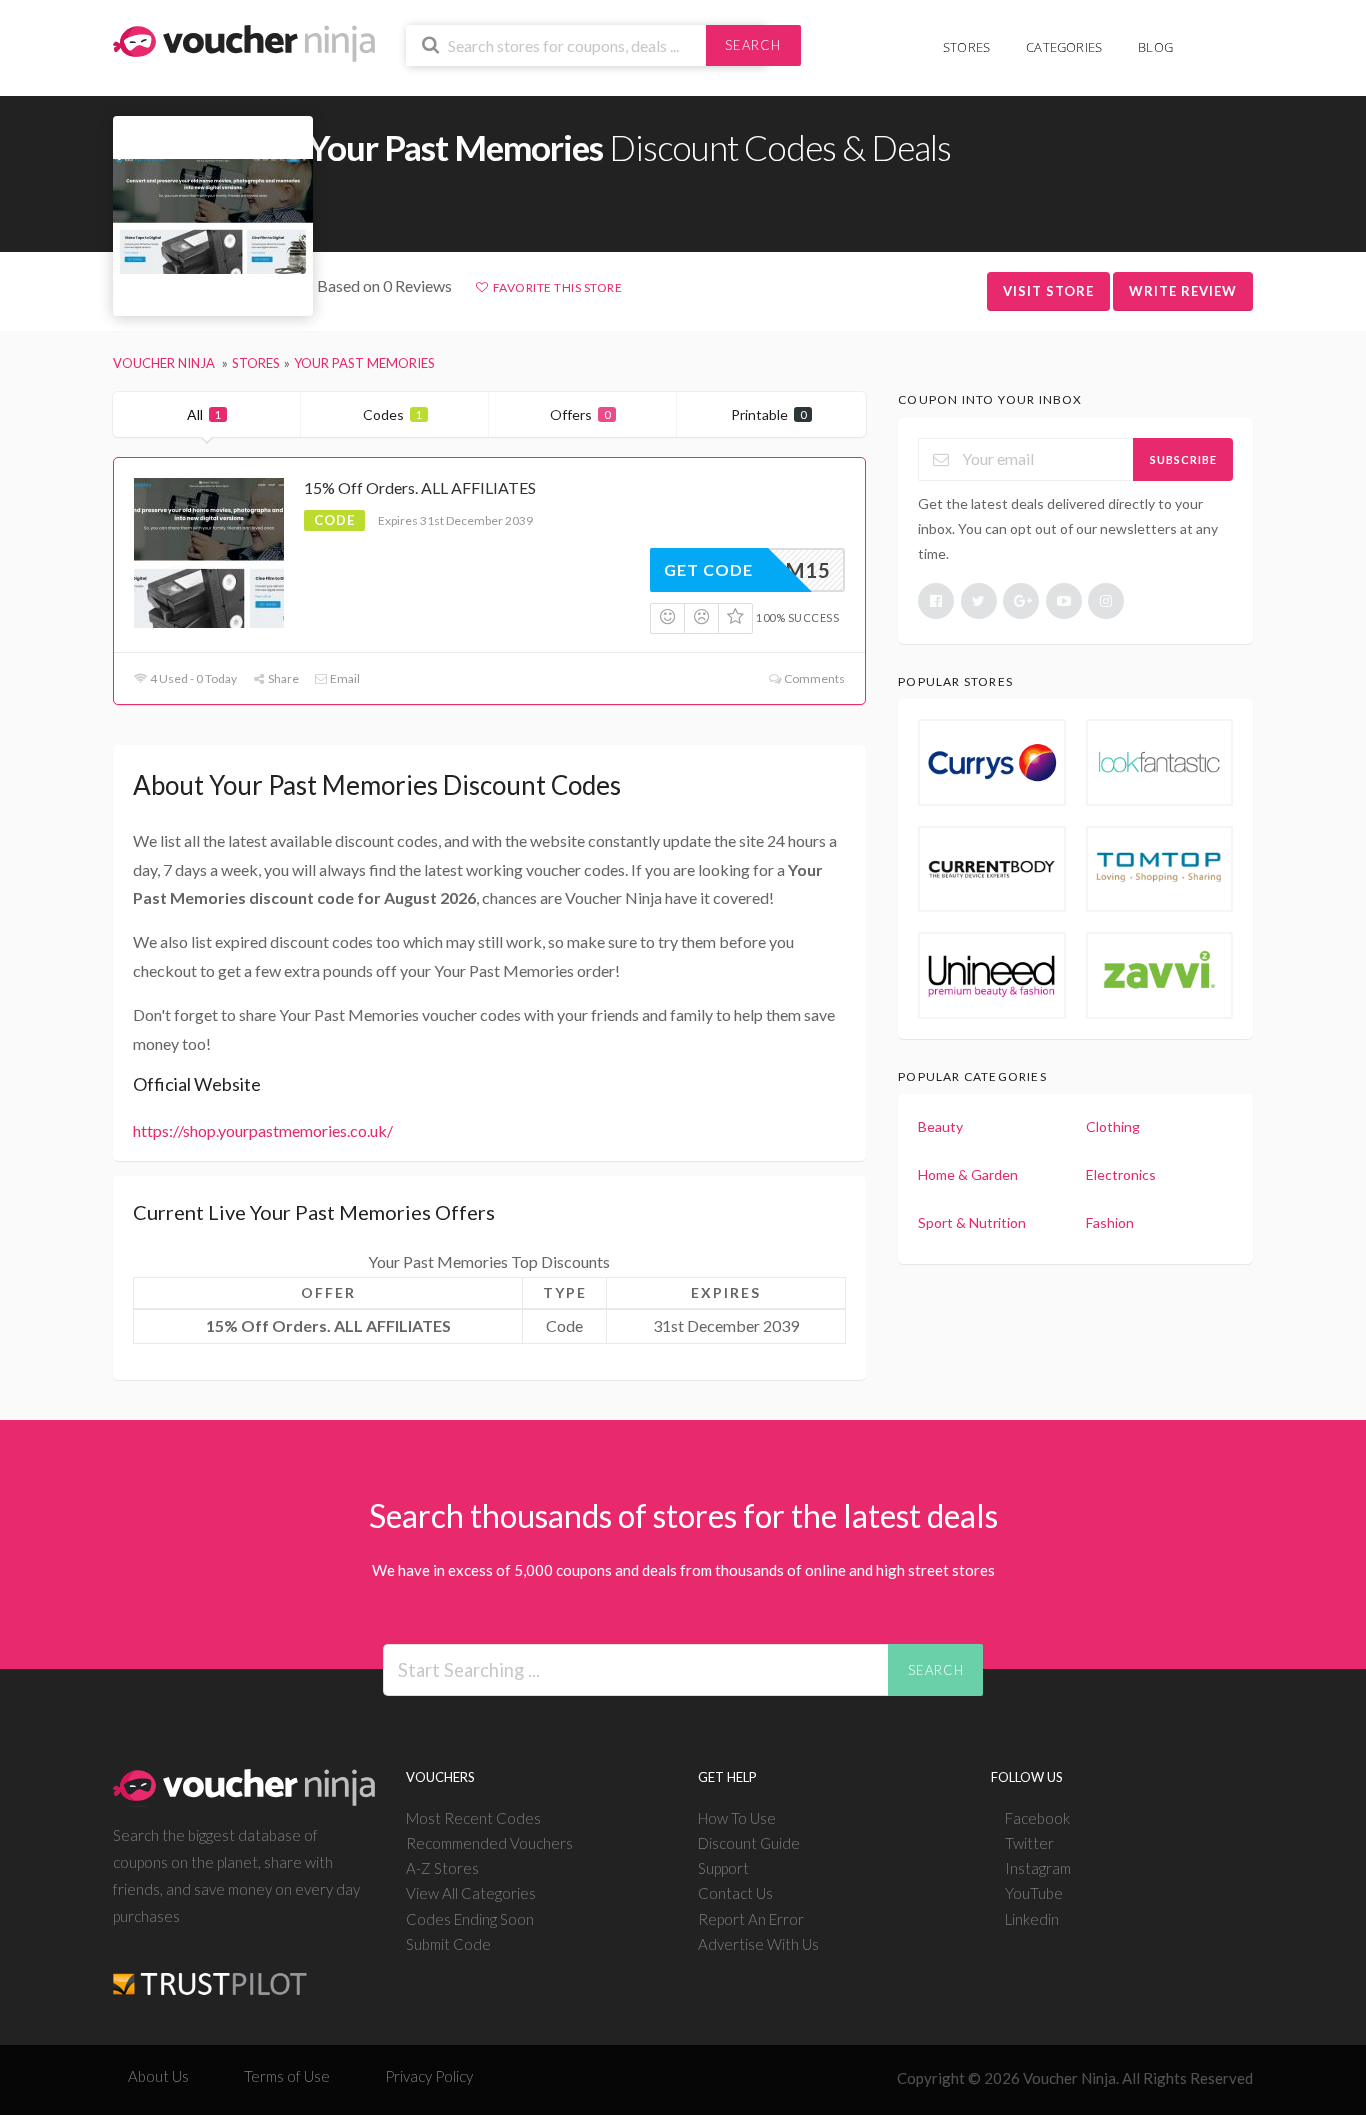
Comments (813, 678)
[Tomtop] (1159, 869)
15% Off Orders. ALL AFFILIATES (420, 487)
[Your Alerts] (1209, 36)
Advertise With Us (758, 1944)
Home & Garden (968, 1174)
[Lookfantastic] (1159, 762)
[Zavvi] (1159, 975)
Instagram (1038, 1868)
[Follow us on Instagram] (1106, 601)
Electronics (1121, 1174)
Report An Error (751, 1919)
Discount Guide (749, 1843)
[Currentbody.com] (991, 869)
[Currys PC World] (991, 762)
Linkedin (1032, 1919)
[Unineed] (991, 975)
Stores (966, 47)
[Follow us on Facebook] (936, 601)
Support (723, 1868)
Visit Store (1048, 291)
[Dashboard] (1240, 36)
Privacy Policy (429, 2076)
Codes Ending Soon (470, 1919)
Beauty (940, 1126)
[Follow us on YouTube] (1064, 601)
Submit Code (448, 1944)
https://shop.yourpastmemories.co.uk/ (263, 1130)
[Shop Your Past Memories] (213, 216)
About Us (158, 2076)
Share (282, 678)
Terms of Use (287, 2076)
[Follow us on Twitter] (979, 601)
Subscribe (1183, 459)
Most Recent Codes (473, 1818)
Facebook (1037, 1818)
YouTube (1034, 1893)
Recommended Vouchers (489, 1843)
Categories (1064, 47)
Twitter (1029, 1843)
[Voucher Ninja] (244, 41)
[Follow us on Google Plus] (1021, 601)
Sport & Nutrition (972, 1222)
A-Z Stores (442, 1868)
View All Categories (471, 1893)
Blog (1155, 47)
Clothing (1113, 1126)
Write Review (1183, 291)
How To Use (737, 1818)
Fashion (1110, 1222)
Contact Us (735, 1893)
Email (344, 678)
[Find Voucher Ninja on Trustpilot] (210, 1967)
